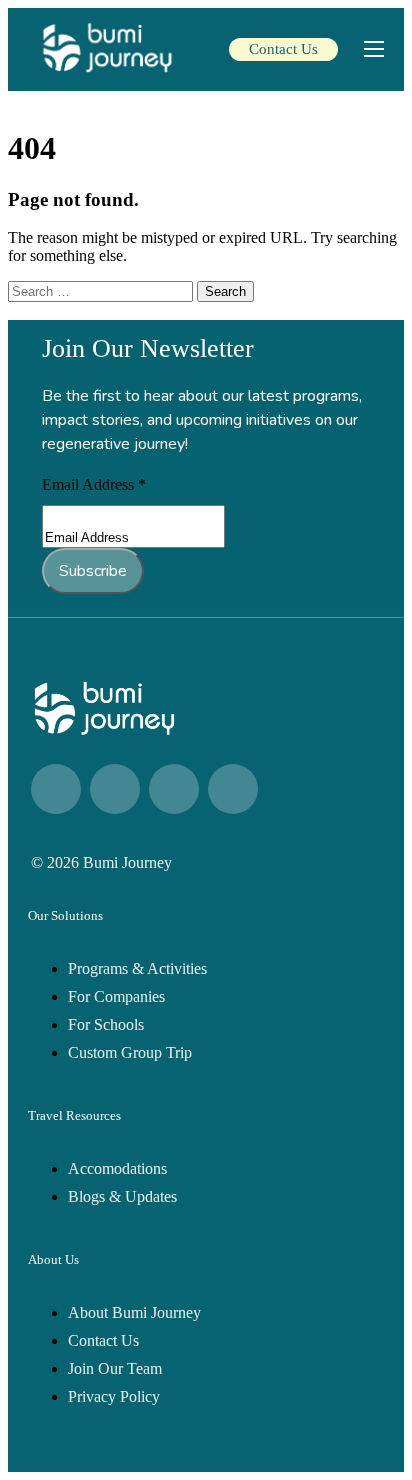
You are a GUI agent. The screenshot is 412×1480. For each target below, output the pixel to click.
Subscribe (93, 571)
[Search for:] (102, 290)
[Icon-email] (233, 789)
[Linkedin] (56, 789)
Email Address (94, 484)
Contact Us (283, 49)
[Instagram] (115, 789)
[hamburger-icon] (374, 49)
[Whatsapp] (174, 789)
